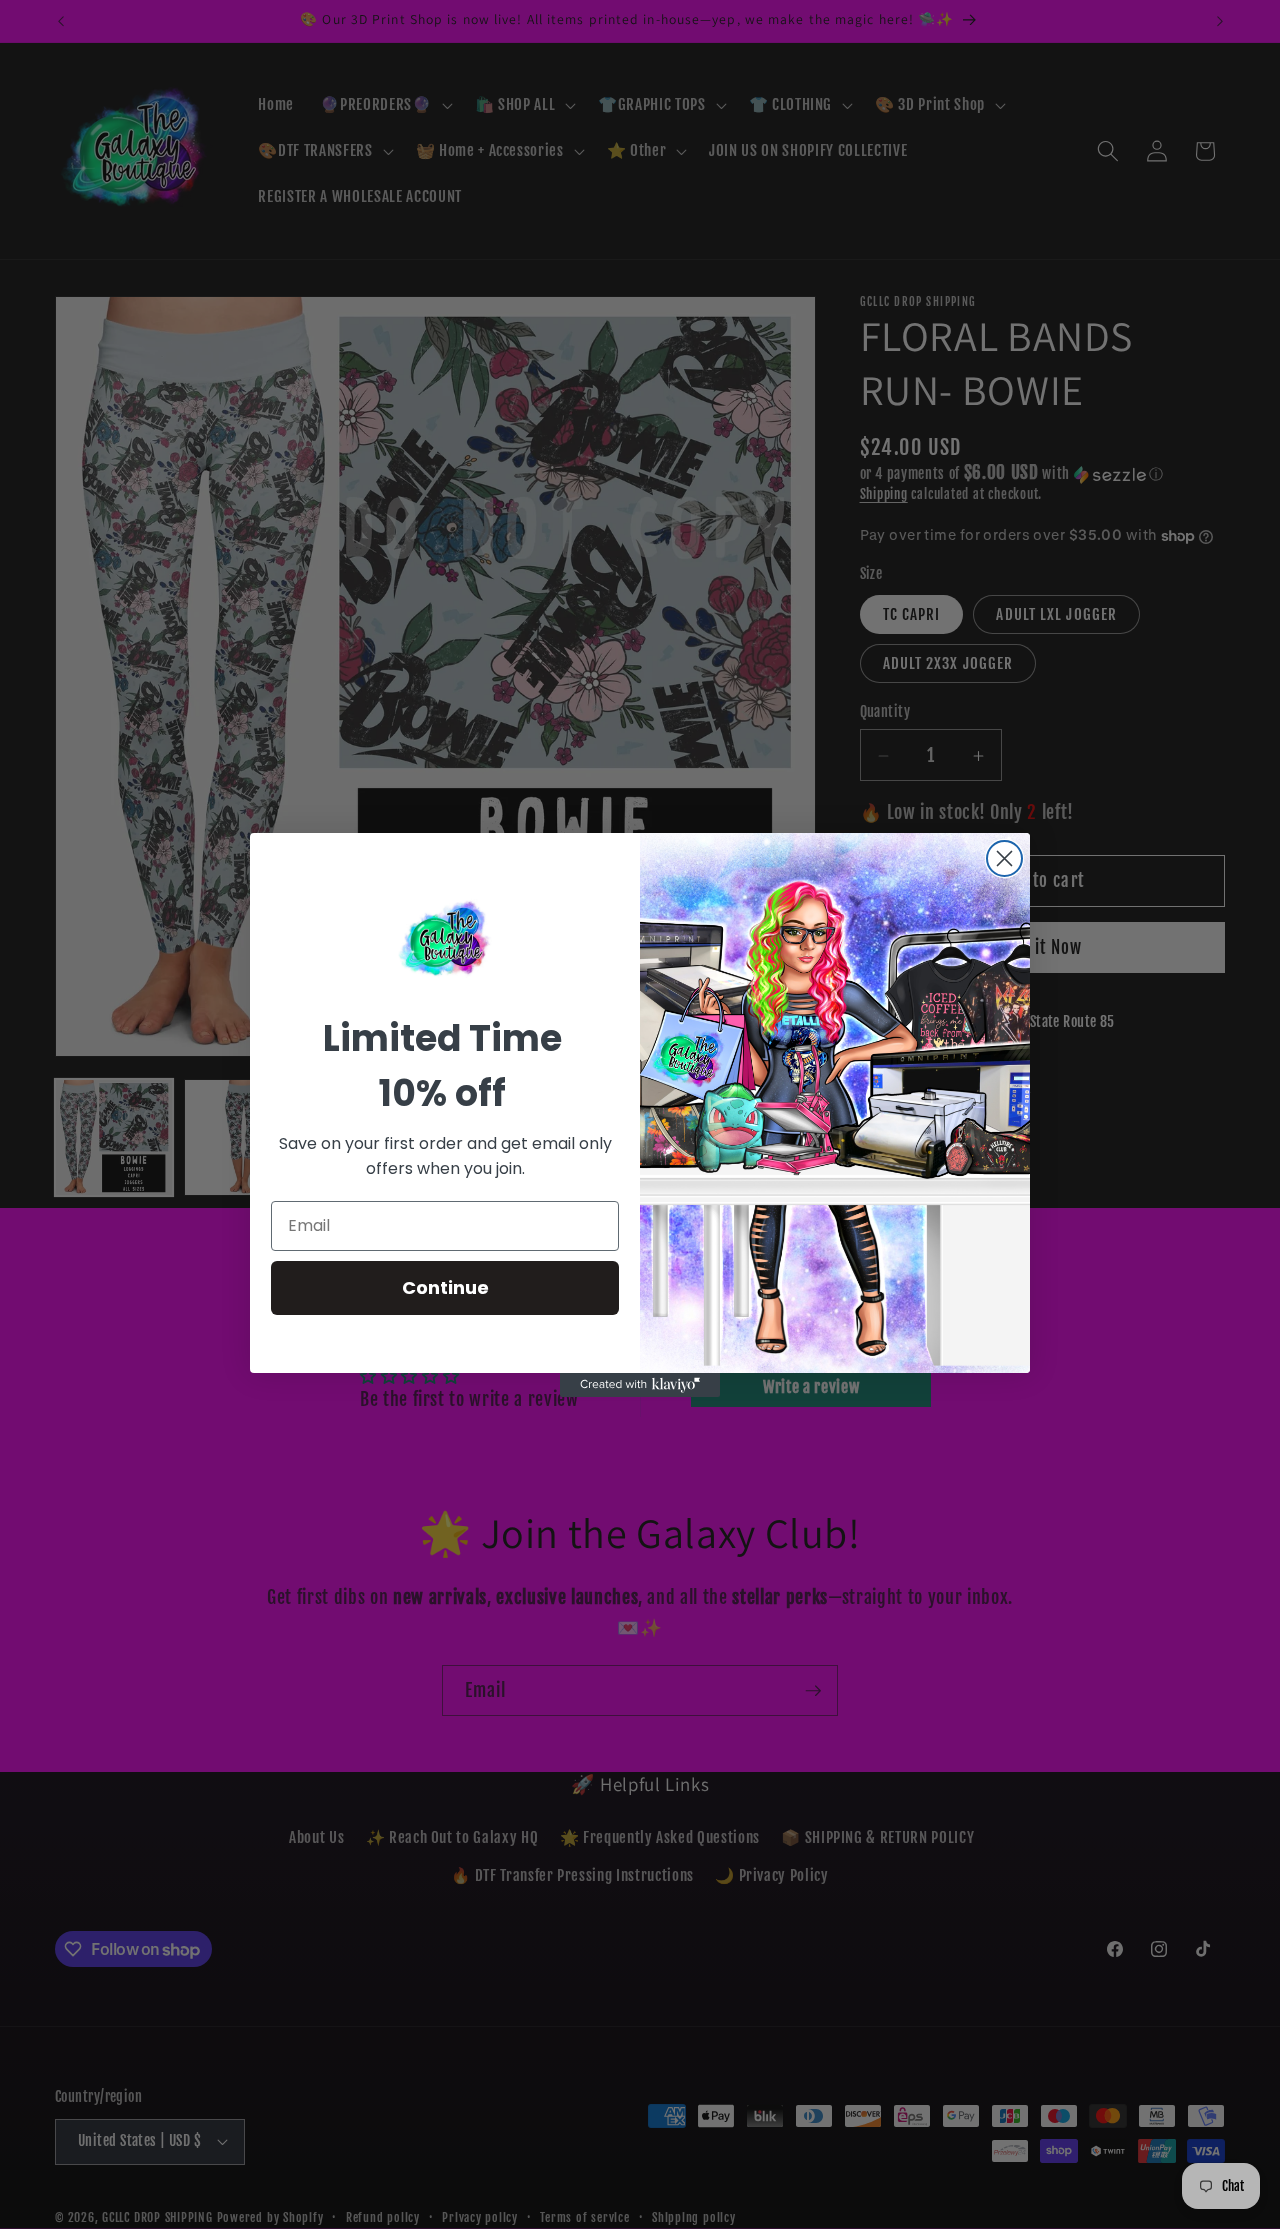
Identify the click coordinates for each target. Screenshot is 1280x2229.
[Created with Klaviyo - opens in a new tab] (640, 1385)
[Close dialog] (1004, 858)
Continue (445, 1287)
